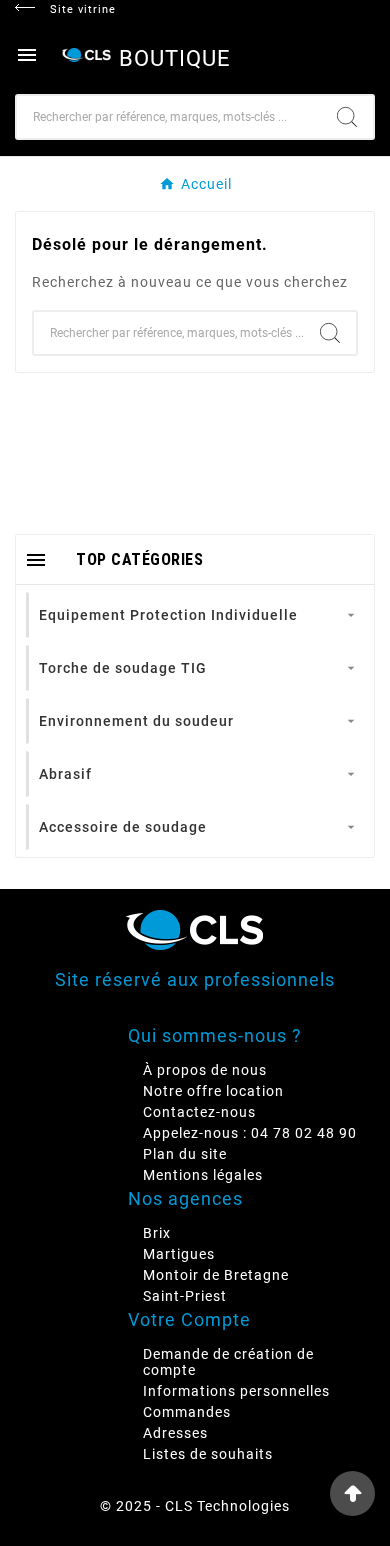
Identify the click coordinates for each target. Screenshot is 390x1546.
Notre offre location (213, 1091)
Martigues (179, 1254)
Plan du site (185, 1154)
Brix (157, 1233)
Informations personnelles (236, 1391)
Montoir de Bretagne (216, 1275)
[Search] (347, 117)
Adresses (175, 1433)
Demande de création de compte (228, 1362)
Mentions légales (203, 1175)
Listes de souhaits (208, 1454)
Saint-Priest (185, 1296)
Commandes (187, 1412)
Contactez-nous (199, 1112)
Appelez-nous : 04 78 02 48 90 (250, 1133)
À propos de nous (205, 1070)
